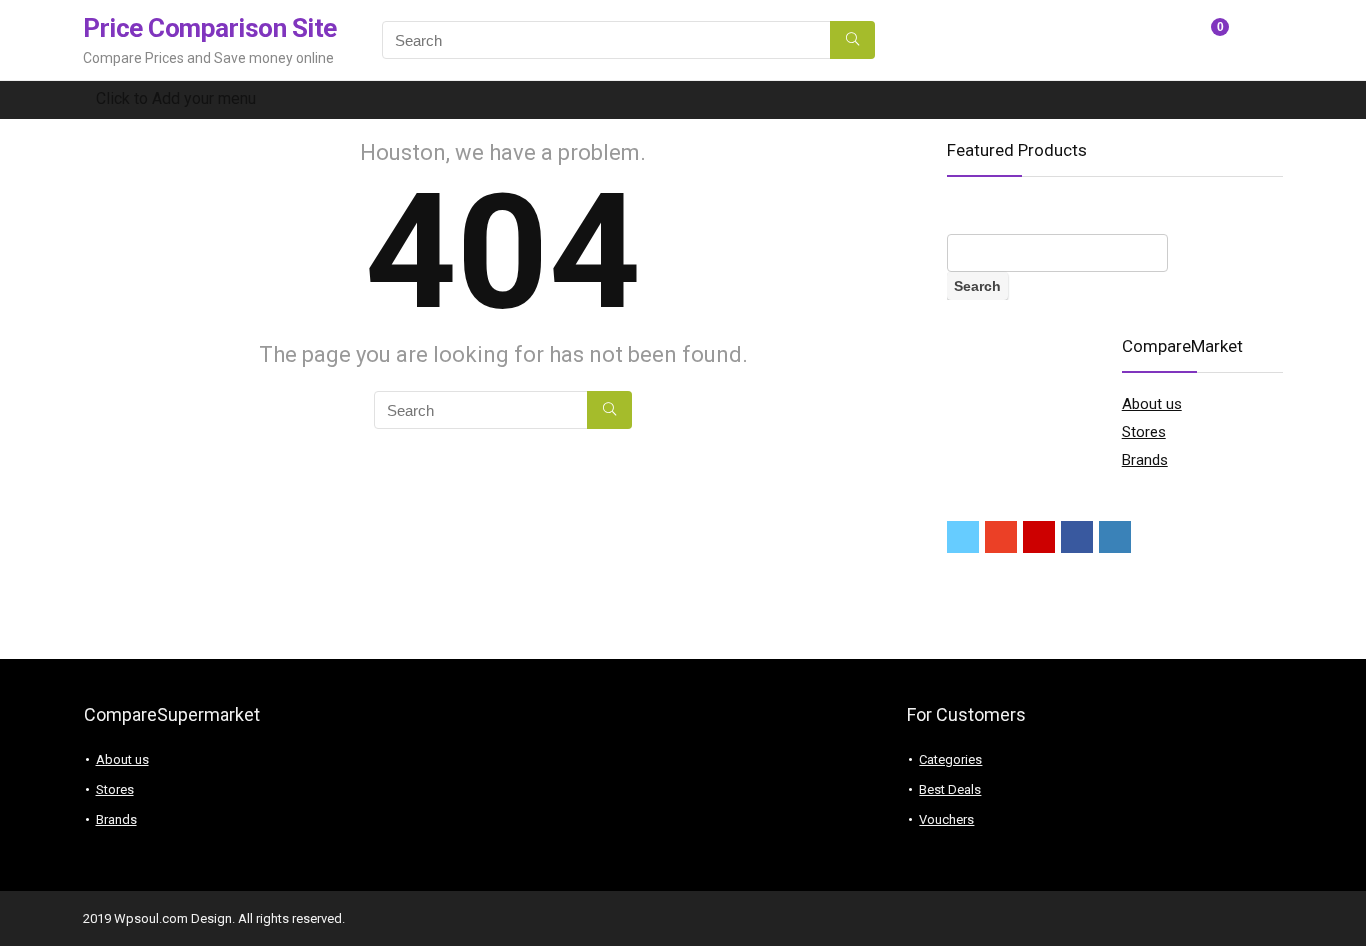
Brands (1145, 460)
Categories (950, 759)
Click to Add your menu (176, 98)
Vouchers (946, 819)
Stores (1144, 432)
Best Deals (950, 789)
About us (1152, 404)
